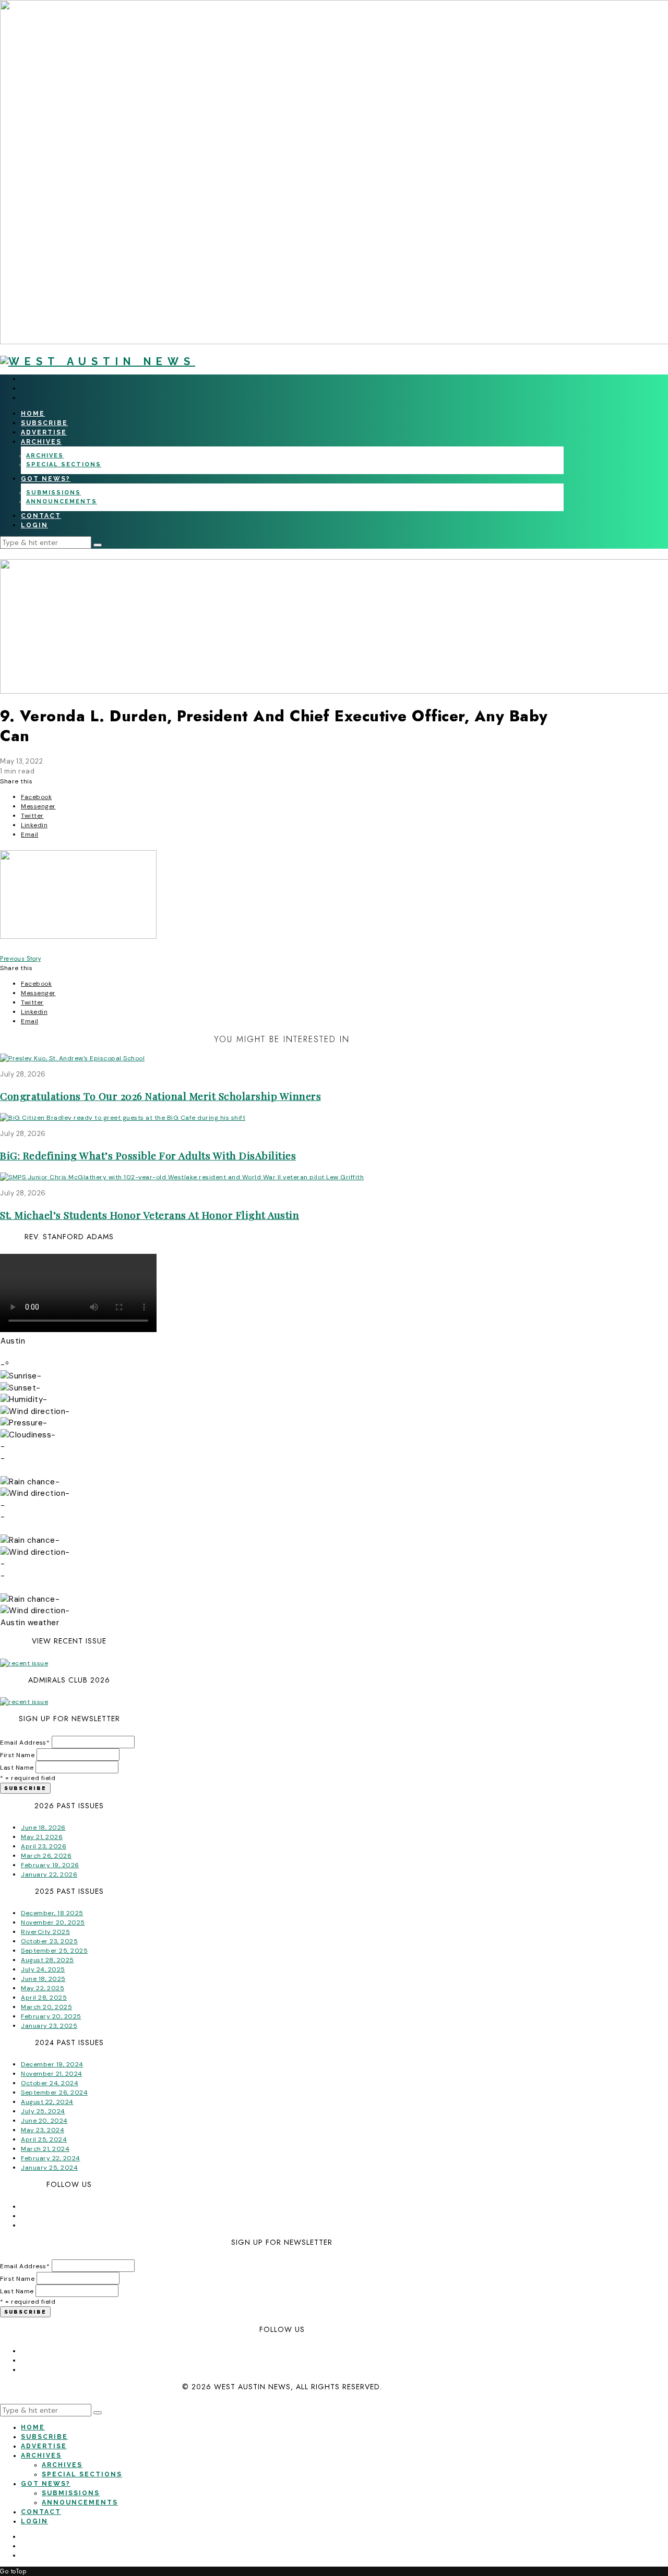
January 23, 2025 (49, 2026)
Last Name (17, 1768)
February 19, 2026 (50, 1865)
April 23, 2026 (44, 1846)
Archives (41, 442)
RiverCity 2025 (45, 1932)
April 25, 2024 (44, 2139)
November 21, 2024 (52, 2074)
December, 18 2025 (52, 1913)
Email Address (25, 1743)
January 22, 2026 (49, 1874)
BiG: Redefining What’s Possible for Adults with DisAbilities (148, 1155)
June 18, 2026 (43, 1828)
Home (33, 414)
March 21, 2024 (45, 2149)
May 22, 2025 (43, 1988)
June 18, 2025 (43, 1979)
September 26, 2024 (54, 2093)
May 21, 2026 (42, 1837)
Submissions (53, 493)
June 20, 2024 (44, 2121)
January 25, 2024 (49, 2168)
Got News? (46, 479)
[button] (98, 545)
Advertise (44, 432)
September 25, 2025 (54, 1951)
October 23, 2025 (49, 1941)
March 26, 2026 (46, 1856)
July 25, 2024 (43, 2111)
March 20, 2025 (46, 2007)
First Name (17, 1755)
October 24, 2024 (50, 2083)
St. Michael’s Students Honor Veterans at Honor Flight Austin (150, 1215)
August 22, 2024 (47, 2102)
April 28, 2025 (44, 1998)
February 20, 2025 (51, 2016)
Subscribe (44, 423)
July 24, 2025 (43, 1969)
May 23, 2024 (43, 2130)
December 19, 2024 (52, 2064)
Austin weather (30, 1623)
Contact (41, 516)
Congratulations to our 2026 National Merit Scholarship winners (160, 1096)
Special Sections (64, 464)
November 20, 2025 (53, 1922)
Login (34, 525)
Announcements (62, 501)
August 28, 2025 (47, 1960)
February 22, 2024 (51, 2158)
